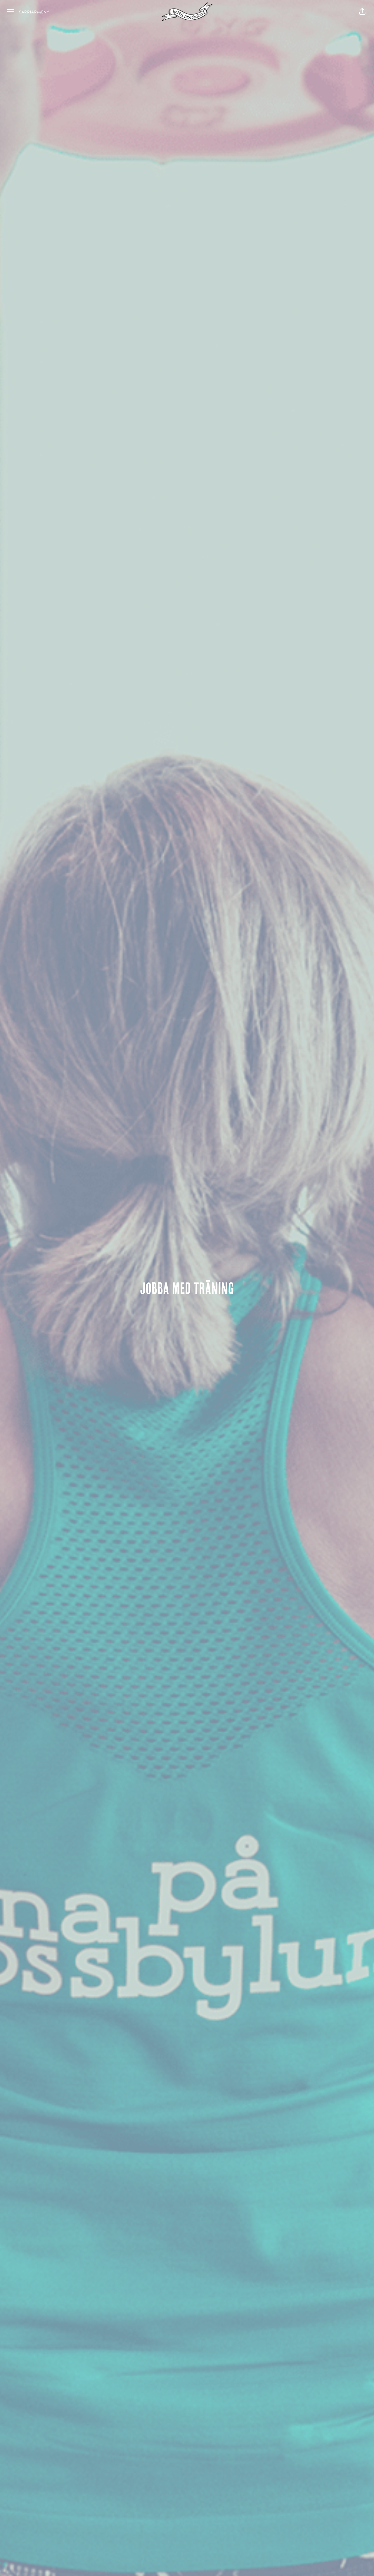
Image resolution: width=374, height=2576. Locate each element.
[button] (362, 12)
